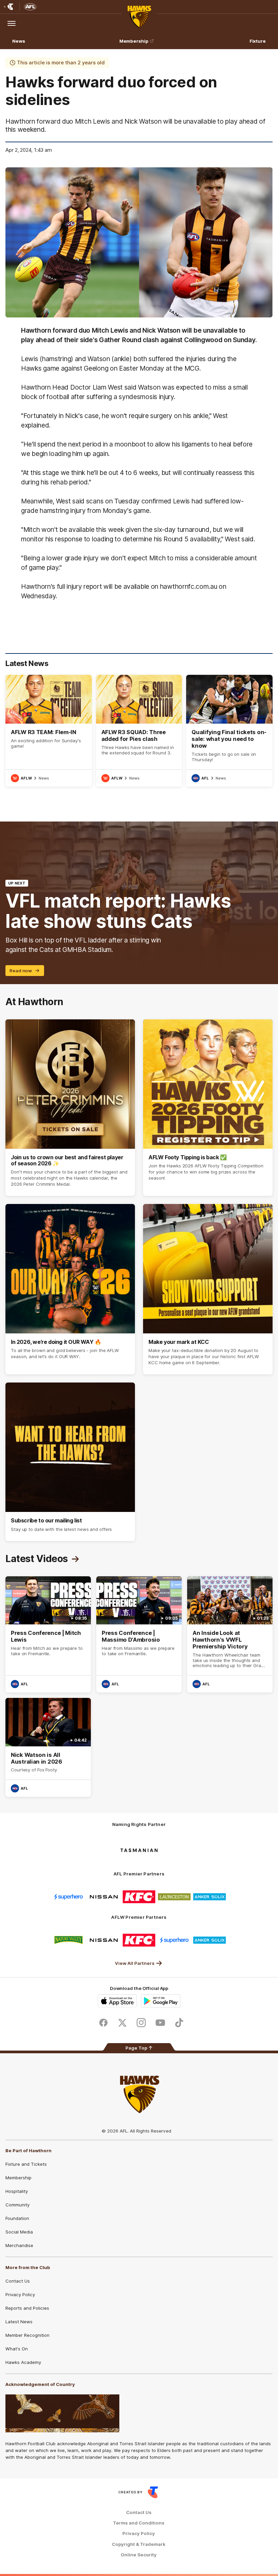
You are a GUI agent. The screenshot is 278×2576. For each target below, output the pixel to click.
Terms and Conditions (139, 2523)
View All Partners (135, 1963)
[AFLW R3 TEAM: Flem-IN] (49, 731)
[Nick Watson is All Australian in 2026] (48, 1747)
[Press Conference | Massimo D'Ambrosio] (139, 1635)
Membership (134, 41)
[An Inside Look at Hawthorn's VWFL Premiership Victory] (230, 1635)
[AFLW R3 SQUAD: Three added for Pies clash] (139, 731)
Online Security (139, 2555)
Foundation (17, 2218)
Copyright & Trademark (139, 2544)
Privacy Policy (20, 2294)
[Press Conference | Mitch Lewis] (48, 1635)
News (19, 41)
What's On (17, 2349)
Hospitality (17, 2191)
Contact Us (18, 2281)
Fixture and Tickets (26, 2164)
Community (17, 2205)
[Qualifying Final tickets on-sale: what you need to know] (229, 731)
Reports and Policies (27, 2308)
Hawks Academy (23, 2362)
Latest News (19, 2322)
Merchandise (19, 2245)
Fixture (258, 41)
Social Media (19, 2232)
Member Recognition (27, 2335)
